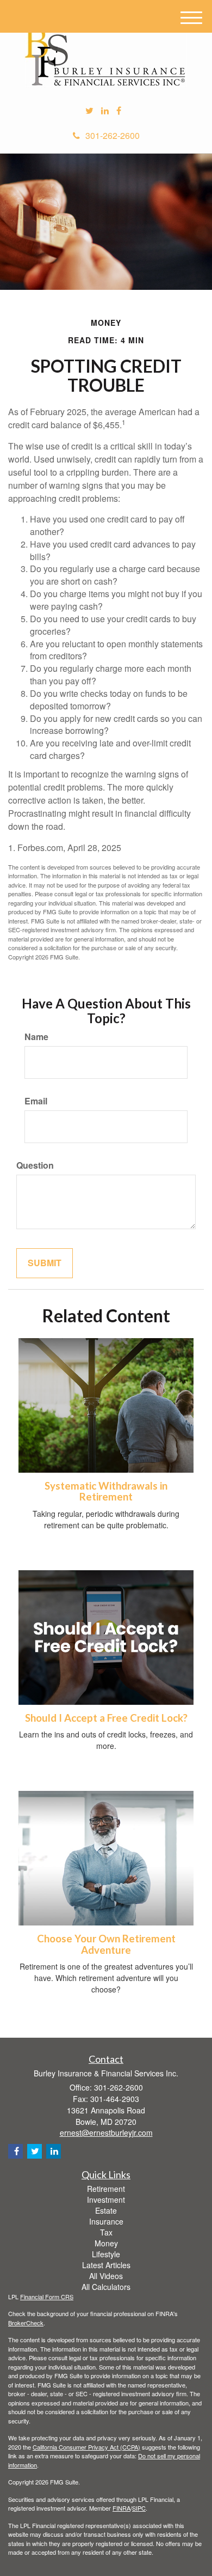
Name (36, 1037)
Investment (106, 2200)
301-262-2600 (113, 135)
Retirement (106, 2189)
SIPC (139, 2508)
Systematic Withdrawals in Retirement (106, 1491)
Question (35, 1165)
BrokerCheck (26, 2323)
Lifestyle (106, 2254)
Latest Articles (106, 2265)
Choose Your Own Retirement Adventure (106, 1944)
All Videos (106, 2276)
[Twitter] (89, 111)
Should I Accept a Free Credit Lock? (106, 1718)
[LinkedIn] (105, 111)
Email (36, 1101)
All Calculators (106, 2287)
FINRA (121, 2508)
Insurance (106, 2221)
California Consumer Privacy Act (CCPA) (86, 2447)
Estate (106, 2210)
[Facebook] (119, 111)
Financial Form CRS (47, 2296)
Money (106, 2243)
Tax (106, 2232)
